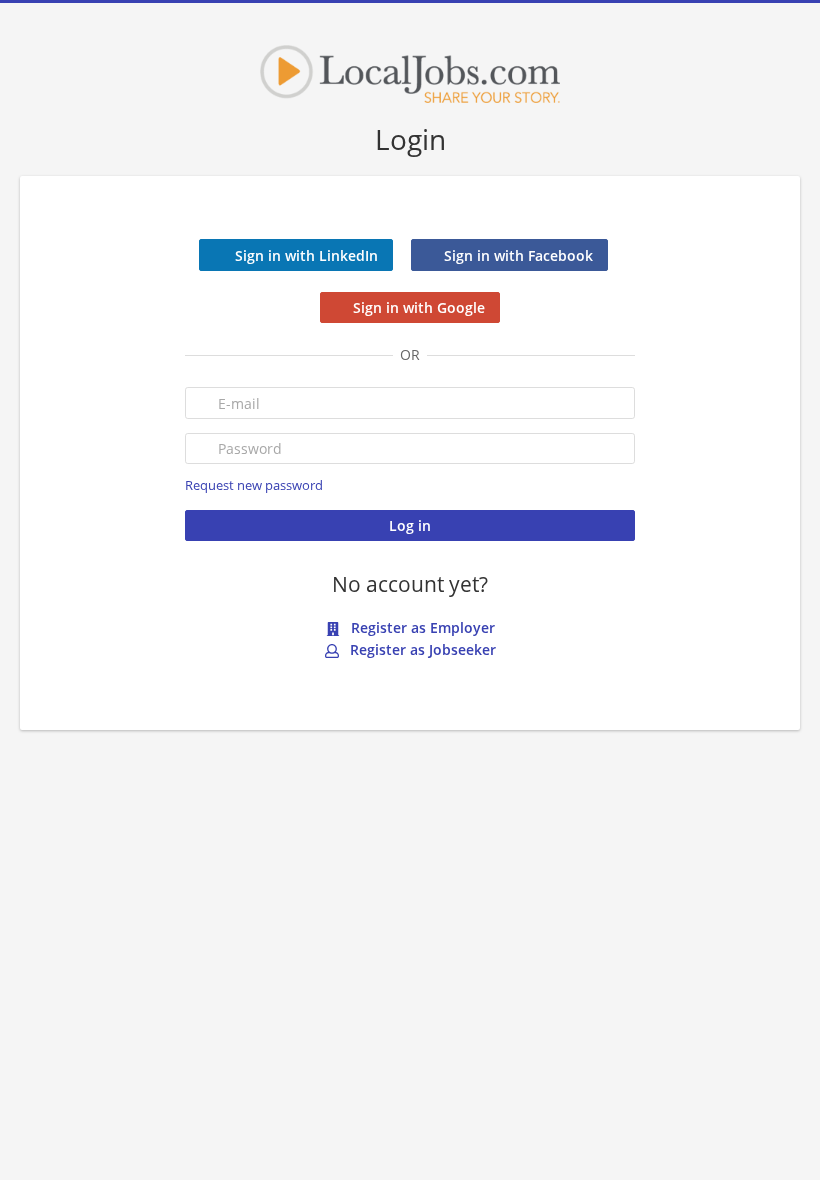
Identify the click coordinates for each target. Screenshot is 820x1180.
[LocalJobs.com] (410, 74)
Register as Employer (421, 627)
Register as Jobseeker (421, 649)
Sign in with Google (419, 307)
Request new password (254, 485)
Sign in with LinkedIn (306, 255)
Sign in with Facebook (518, 255)
